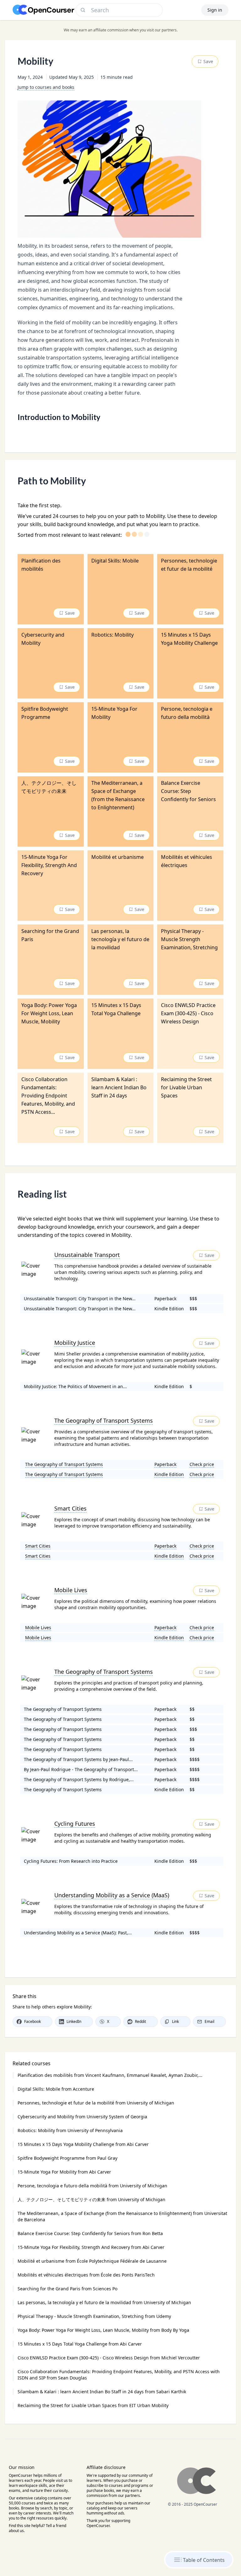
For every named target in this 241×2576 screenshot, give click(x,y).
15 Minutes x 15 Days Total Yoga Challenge (80, 2344)
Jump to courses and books (46, 87)
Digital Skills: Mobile (56, 2089)
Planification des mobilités (110, 2075)
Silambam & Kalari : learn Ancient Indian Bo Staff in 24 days (102, 2392)
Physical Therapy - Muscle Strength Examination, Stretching (94, 2316)
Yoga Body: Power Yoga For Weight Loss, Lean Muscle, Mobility (103, 2330)
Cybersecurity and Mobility (82, 2117)
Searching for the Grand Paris (67, 2289)
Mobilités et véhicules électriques (86, 2275)
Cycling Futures (75, 1824)
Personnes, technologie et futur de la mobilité (96, 2103)
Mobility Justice (75, 1343)
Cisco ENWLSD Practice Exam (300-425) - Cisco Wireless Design (109, 2358)
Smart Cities (70, 1508)
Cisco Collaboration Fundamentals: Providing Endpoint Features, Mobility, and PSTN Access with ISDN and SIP (119, 2375)
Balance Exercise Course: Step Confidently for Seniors (90, 2233)
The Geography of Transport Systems (104, 1420)
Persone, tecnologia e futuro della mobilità (92, 2186)
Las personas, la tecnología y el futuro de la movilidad (104, 2302)
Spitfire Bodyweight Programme (67, 2158)
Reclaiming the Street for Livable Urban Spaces (93, 2405)
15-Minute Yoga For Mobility (64, 2172)
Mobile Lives (71, 1590)
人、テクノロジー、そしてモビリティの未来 (91, 2199)
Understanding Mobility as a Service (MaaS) (112, 1895)
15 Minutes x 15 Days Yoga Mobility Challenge (83, 2144)
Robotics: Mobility (70, 2130)
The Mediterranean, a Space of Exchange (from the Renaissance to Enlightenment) (122, 2216)
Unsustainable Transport (87, 1255)
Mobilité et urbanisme (92, 2261)
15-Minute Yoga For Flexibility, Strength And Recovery (91, 2247)
